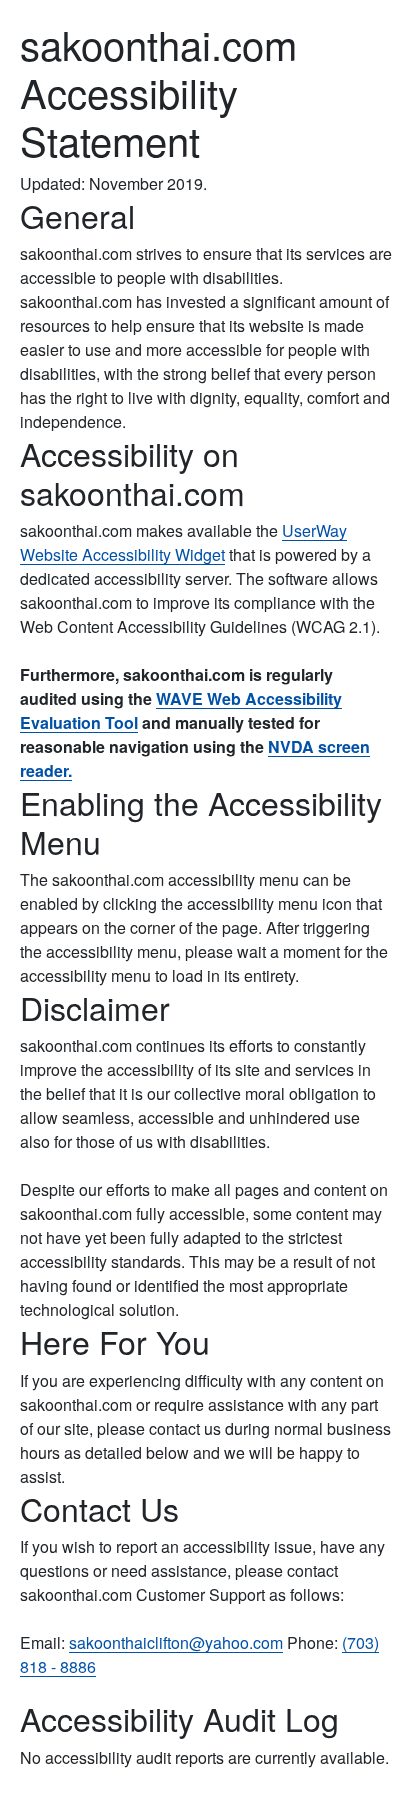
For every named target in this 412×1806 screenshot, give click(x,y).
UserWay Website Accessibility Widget (183, 542)
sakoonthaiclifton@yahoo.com (176, 1642)
